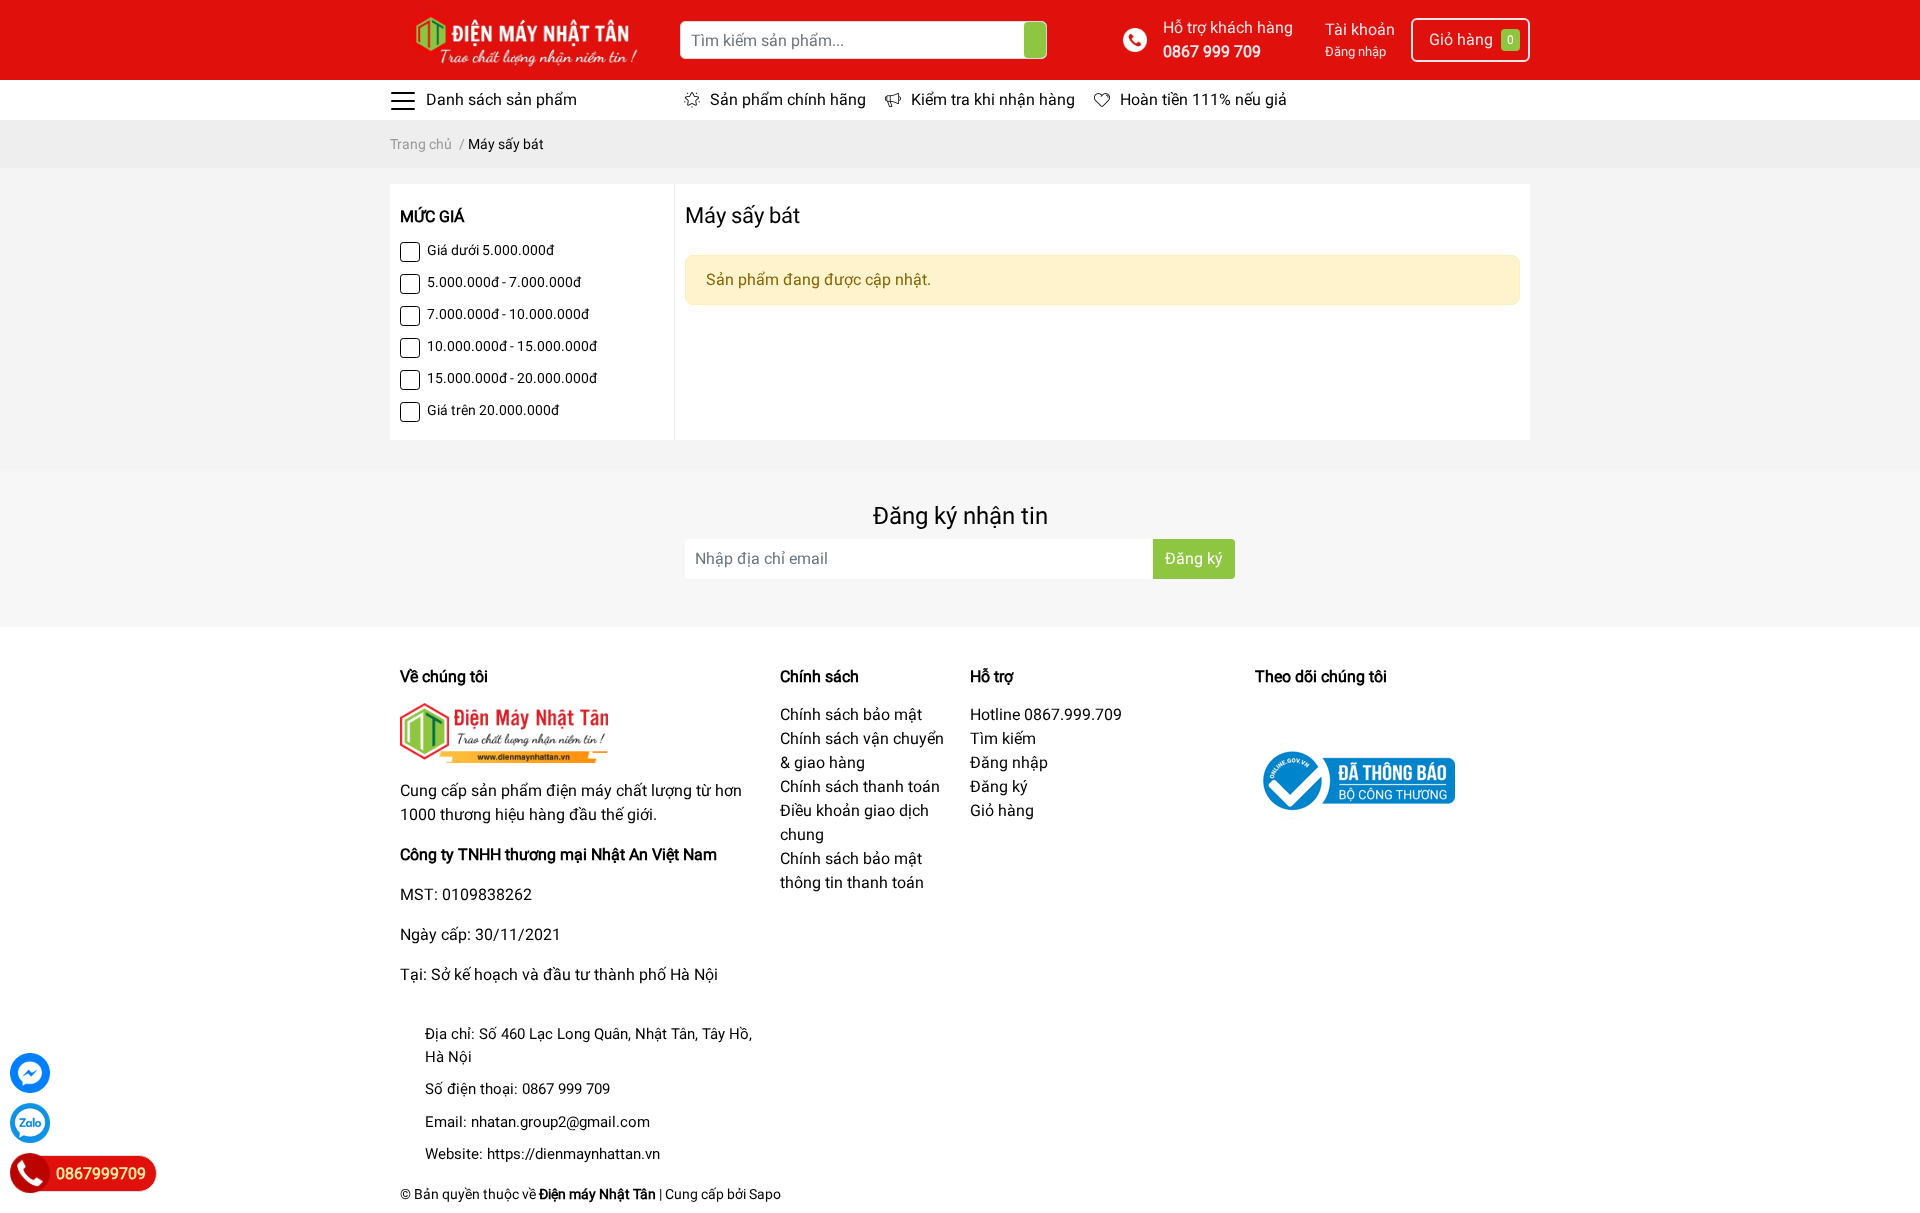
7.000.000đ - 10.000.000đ (508, 314)
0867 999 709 (1212, 51)
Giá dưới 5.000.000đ (490, 250)
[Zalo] (30, 1123)
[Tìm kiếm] (1035, 40)
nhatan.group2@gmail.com (560, 1122)
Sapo (765, 1194)
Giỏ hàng (1002, 810)
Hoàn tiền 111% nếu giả (1203, 99)
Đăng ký (1194, 558)
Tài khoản (1360, 29)
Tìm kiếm (1003, 738)
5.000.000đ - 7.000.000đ (504, 282)
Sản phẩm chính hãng (788, 99)
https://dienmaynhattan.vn (573, 1154)
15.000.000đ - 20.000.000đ (512, 378)
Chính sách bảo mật (851, 714)
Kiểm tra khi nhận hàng (993, 99)
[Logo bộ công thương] (1355, 779)
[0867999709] (30, 1173)
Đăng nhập (1355, 51)
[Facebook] (30, 1073)
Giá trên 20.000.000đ (493, 410)
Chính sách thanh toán (860, 786)
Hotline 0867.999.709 (1046, 714)
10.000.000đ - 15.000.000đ (512, 346)
